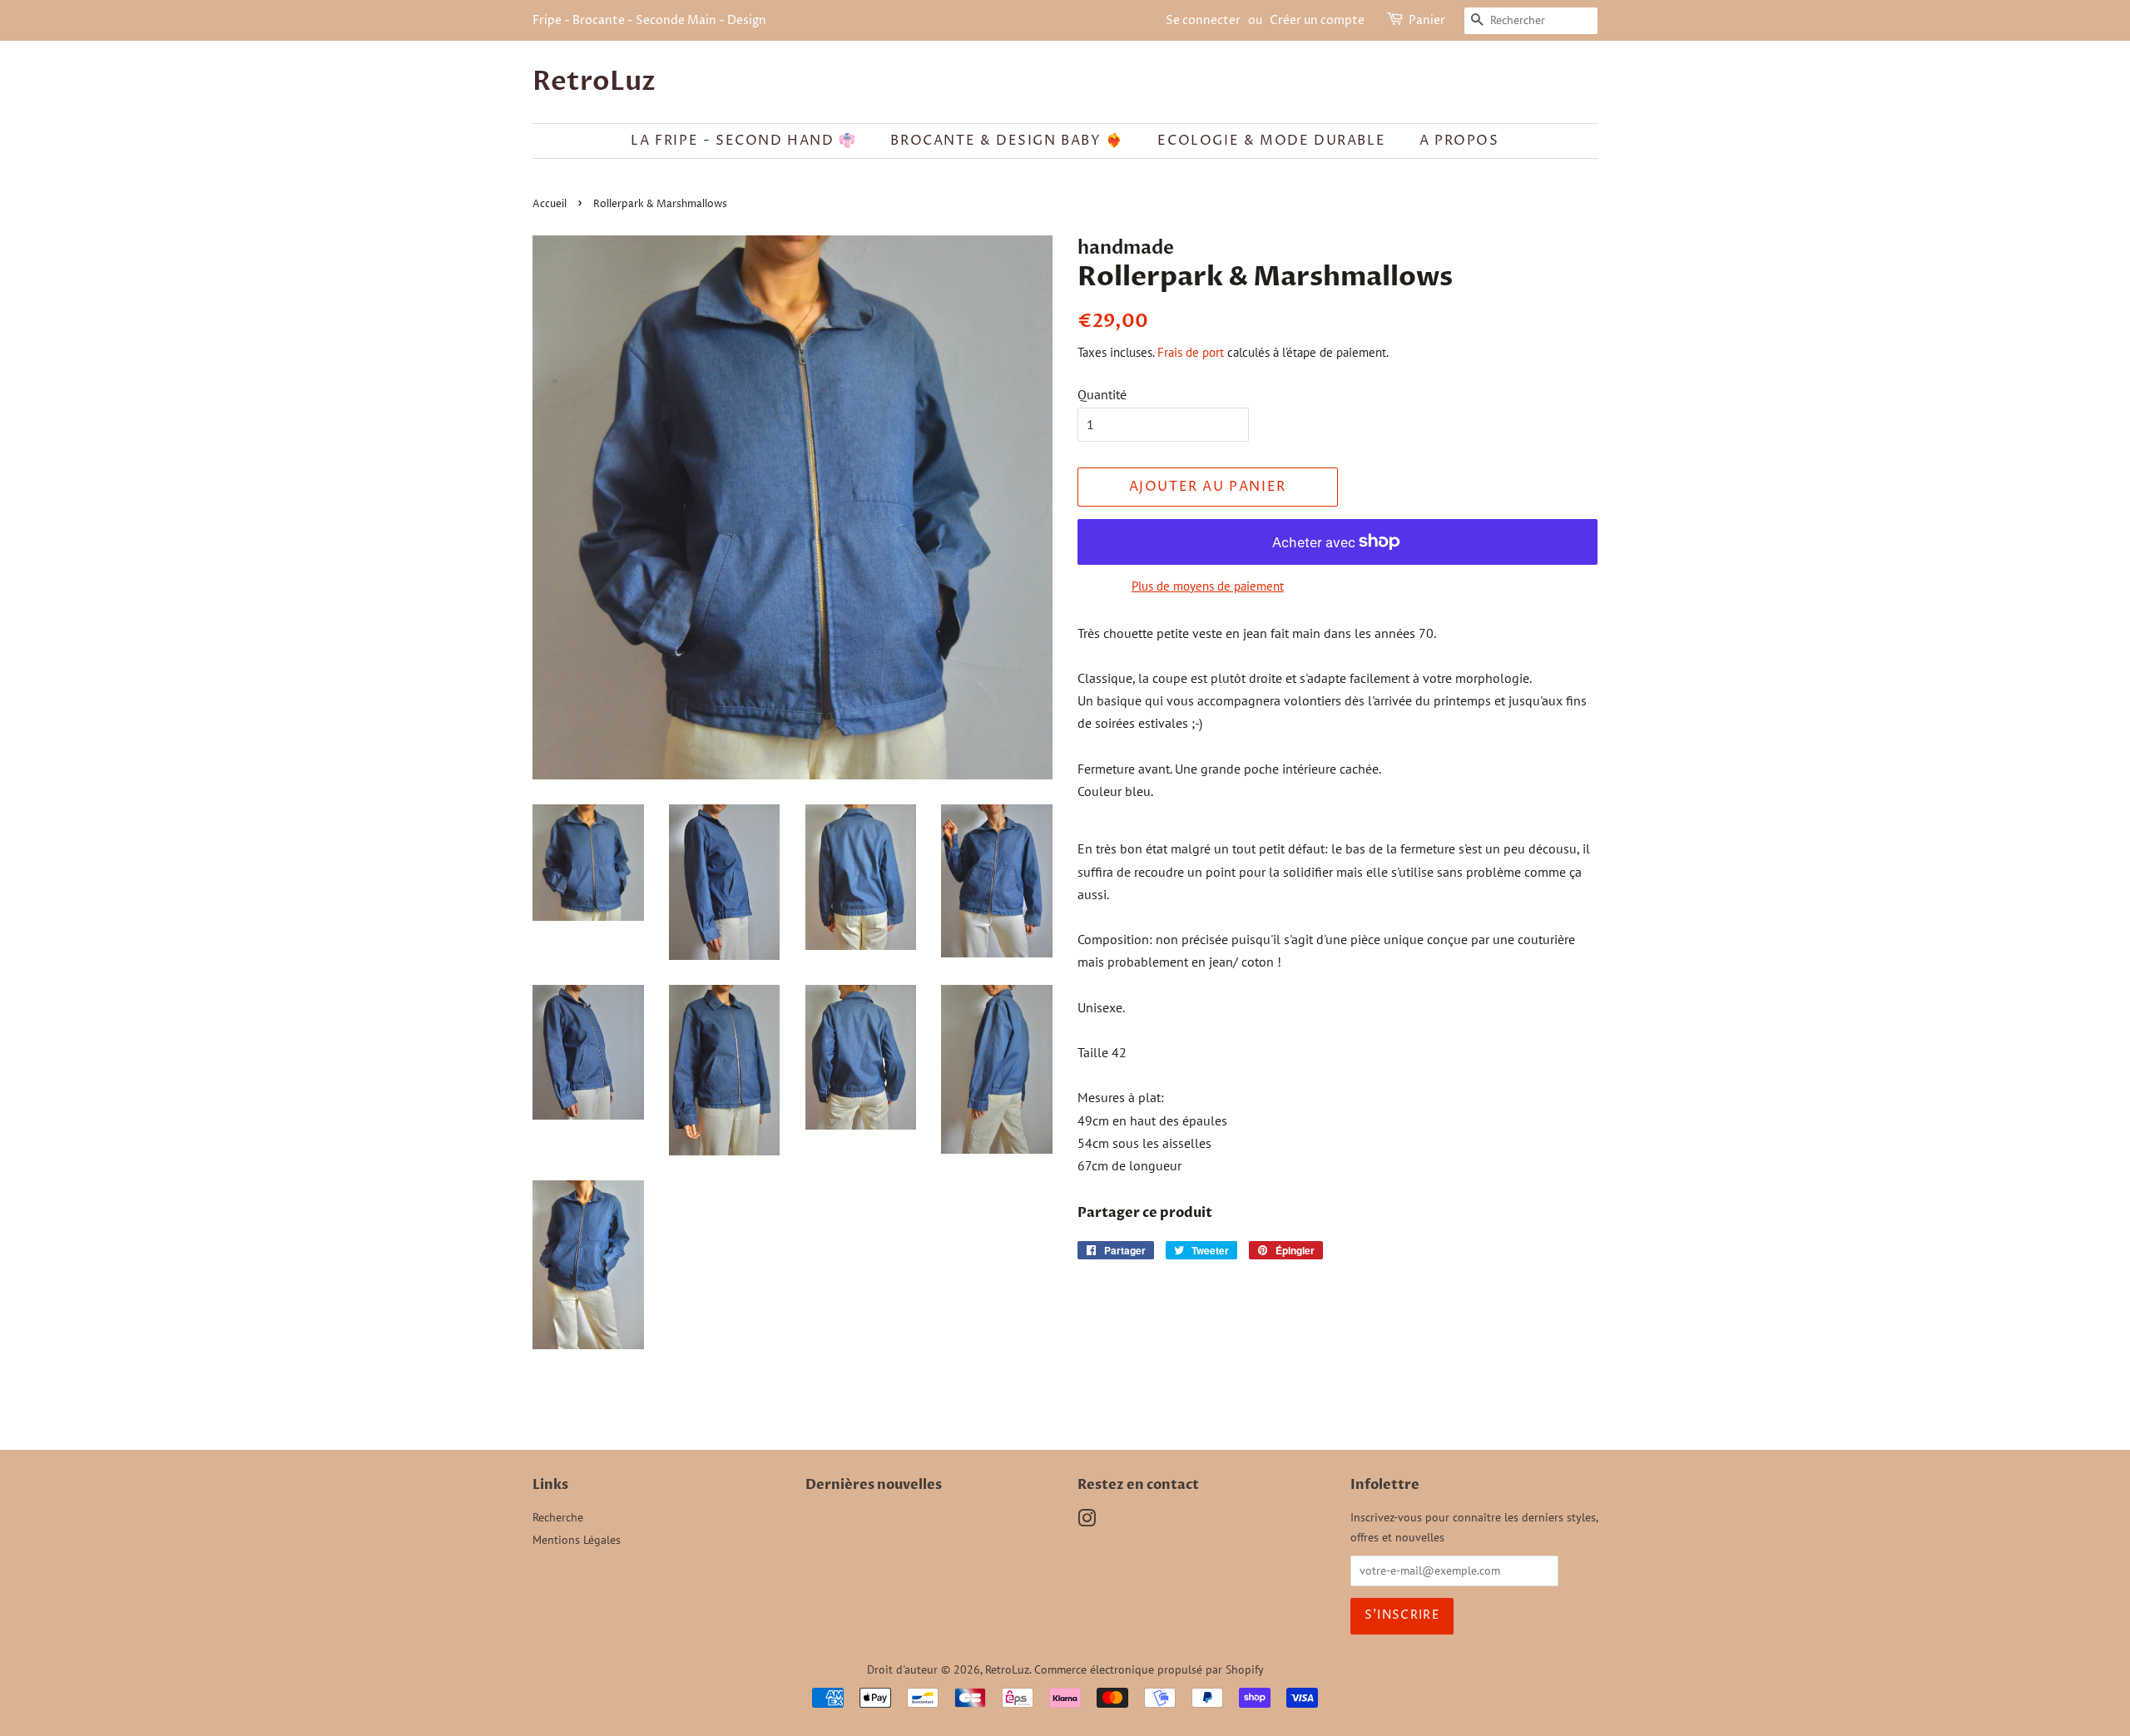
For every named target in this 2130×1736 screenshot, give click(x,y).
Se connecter (1203, 20)
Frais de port (1191, 352)
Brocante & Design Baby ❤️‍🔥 (1007, 141)
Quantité (1102, 394)
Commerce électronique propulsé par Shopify (1149, 1669)
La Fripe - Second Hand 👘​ (743, 141)
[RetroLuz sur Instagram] (1087, 1521)
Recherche (558, 1517)
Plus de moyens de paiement (1208, 586)
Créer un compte (1317, 20)
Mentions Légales (577, 1540)
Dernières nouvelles (874, 1485)
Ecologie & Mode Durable (1271, 141)
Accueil (550, 204)
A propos (1459, 141)
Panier (1427, 20)
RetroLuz (594, 82)
